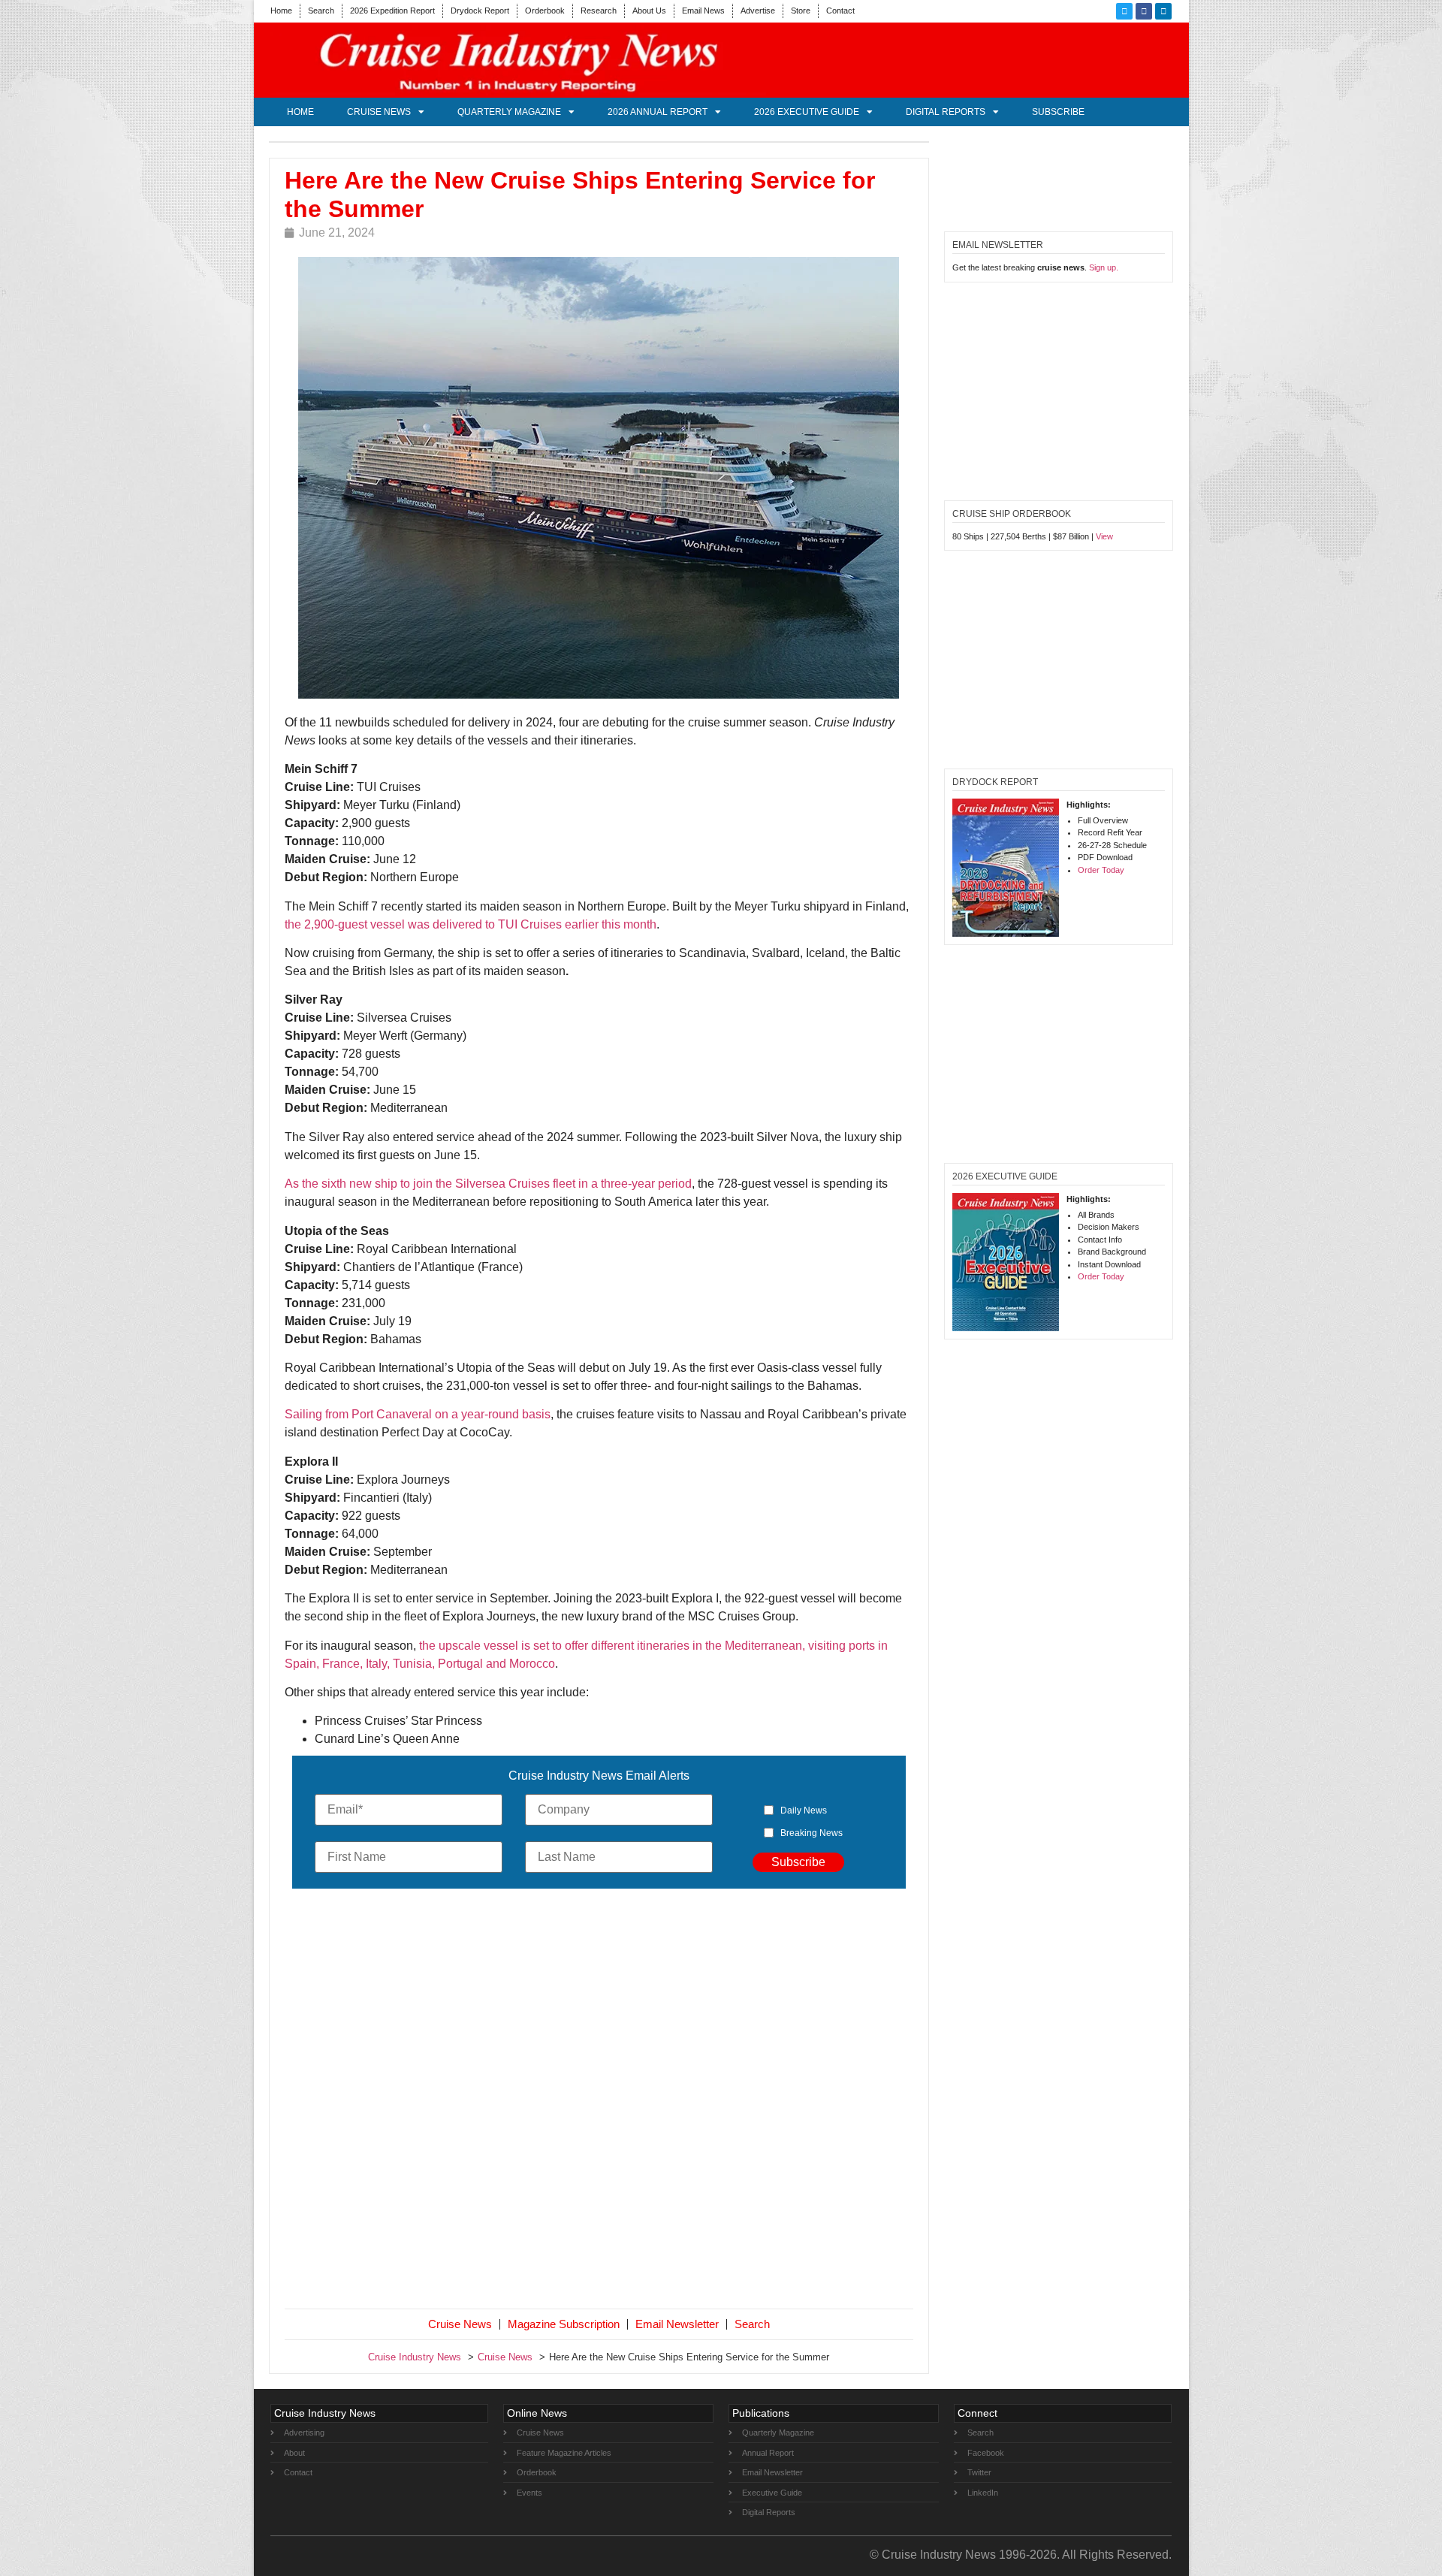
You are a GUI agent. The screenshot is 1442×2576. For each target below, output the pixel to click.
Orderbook (545, 11)
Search (321, 11)
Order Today (1101, 870)
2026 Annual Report (658, 112)
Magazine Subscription (564, 2324)
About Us (649, 11)
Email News (703, 11)
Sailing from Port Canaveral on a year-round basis (418, 1414)
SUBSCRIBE (1058, 112)
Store (801, 11)
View (1104, 536)
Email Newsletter (677, 2324)
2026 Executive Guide (807, 112)
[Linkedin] (1163, 11)
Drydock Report (480, 11)
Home (281, 11)
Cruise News (379, 112)
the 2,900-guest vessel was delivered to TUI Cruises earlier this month (471, 924)
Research (599, 11)
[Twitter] (1124, 11)
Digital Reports (946, 112)
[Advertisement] (599, 2102)
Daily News (804, 1810)
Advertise (758, 11)
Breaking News (812, 1833)
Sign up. (1104, 267)
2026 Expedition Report (392, 11)
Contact (840, 11)
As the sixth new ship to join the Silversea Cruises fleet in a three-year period (488, 1184)
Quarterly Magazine (509, 112)
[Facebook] (1144, 11)
